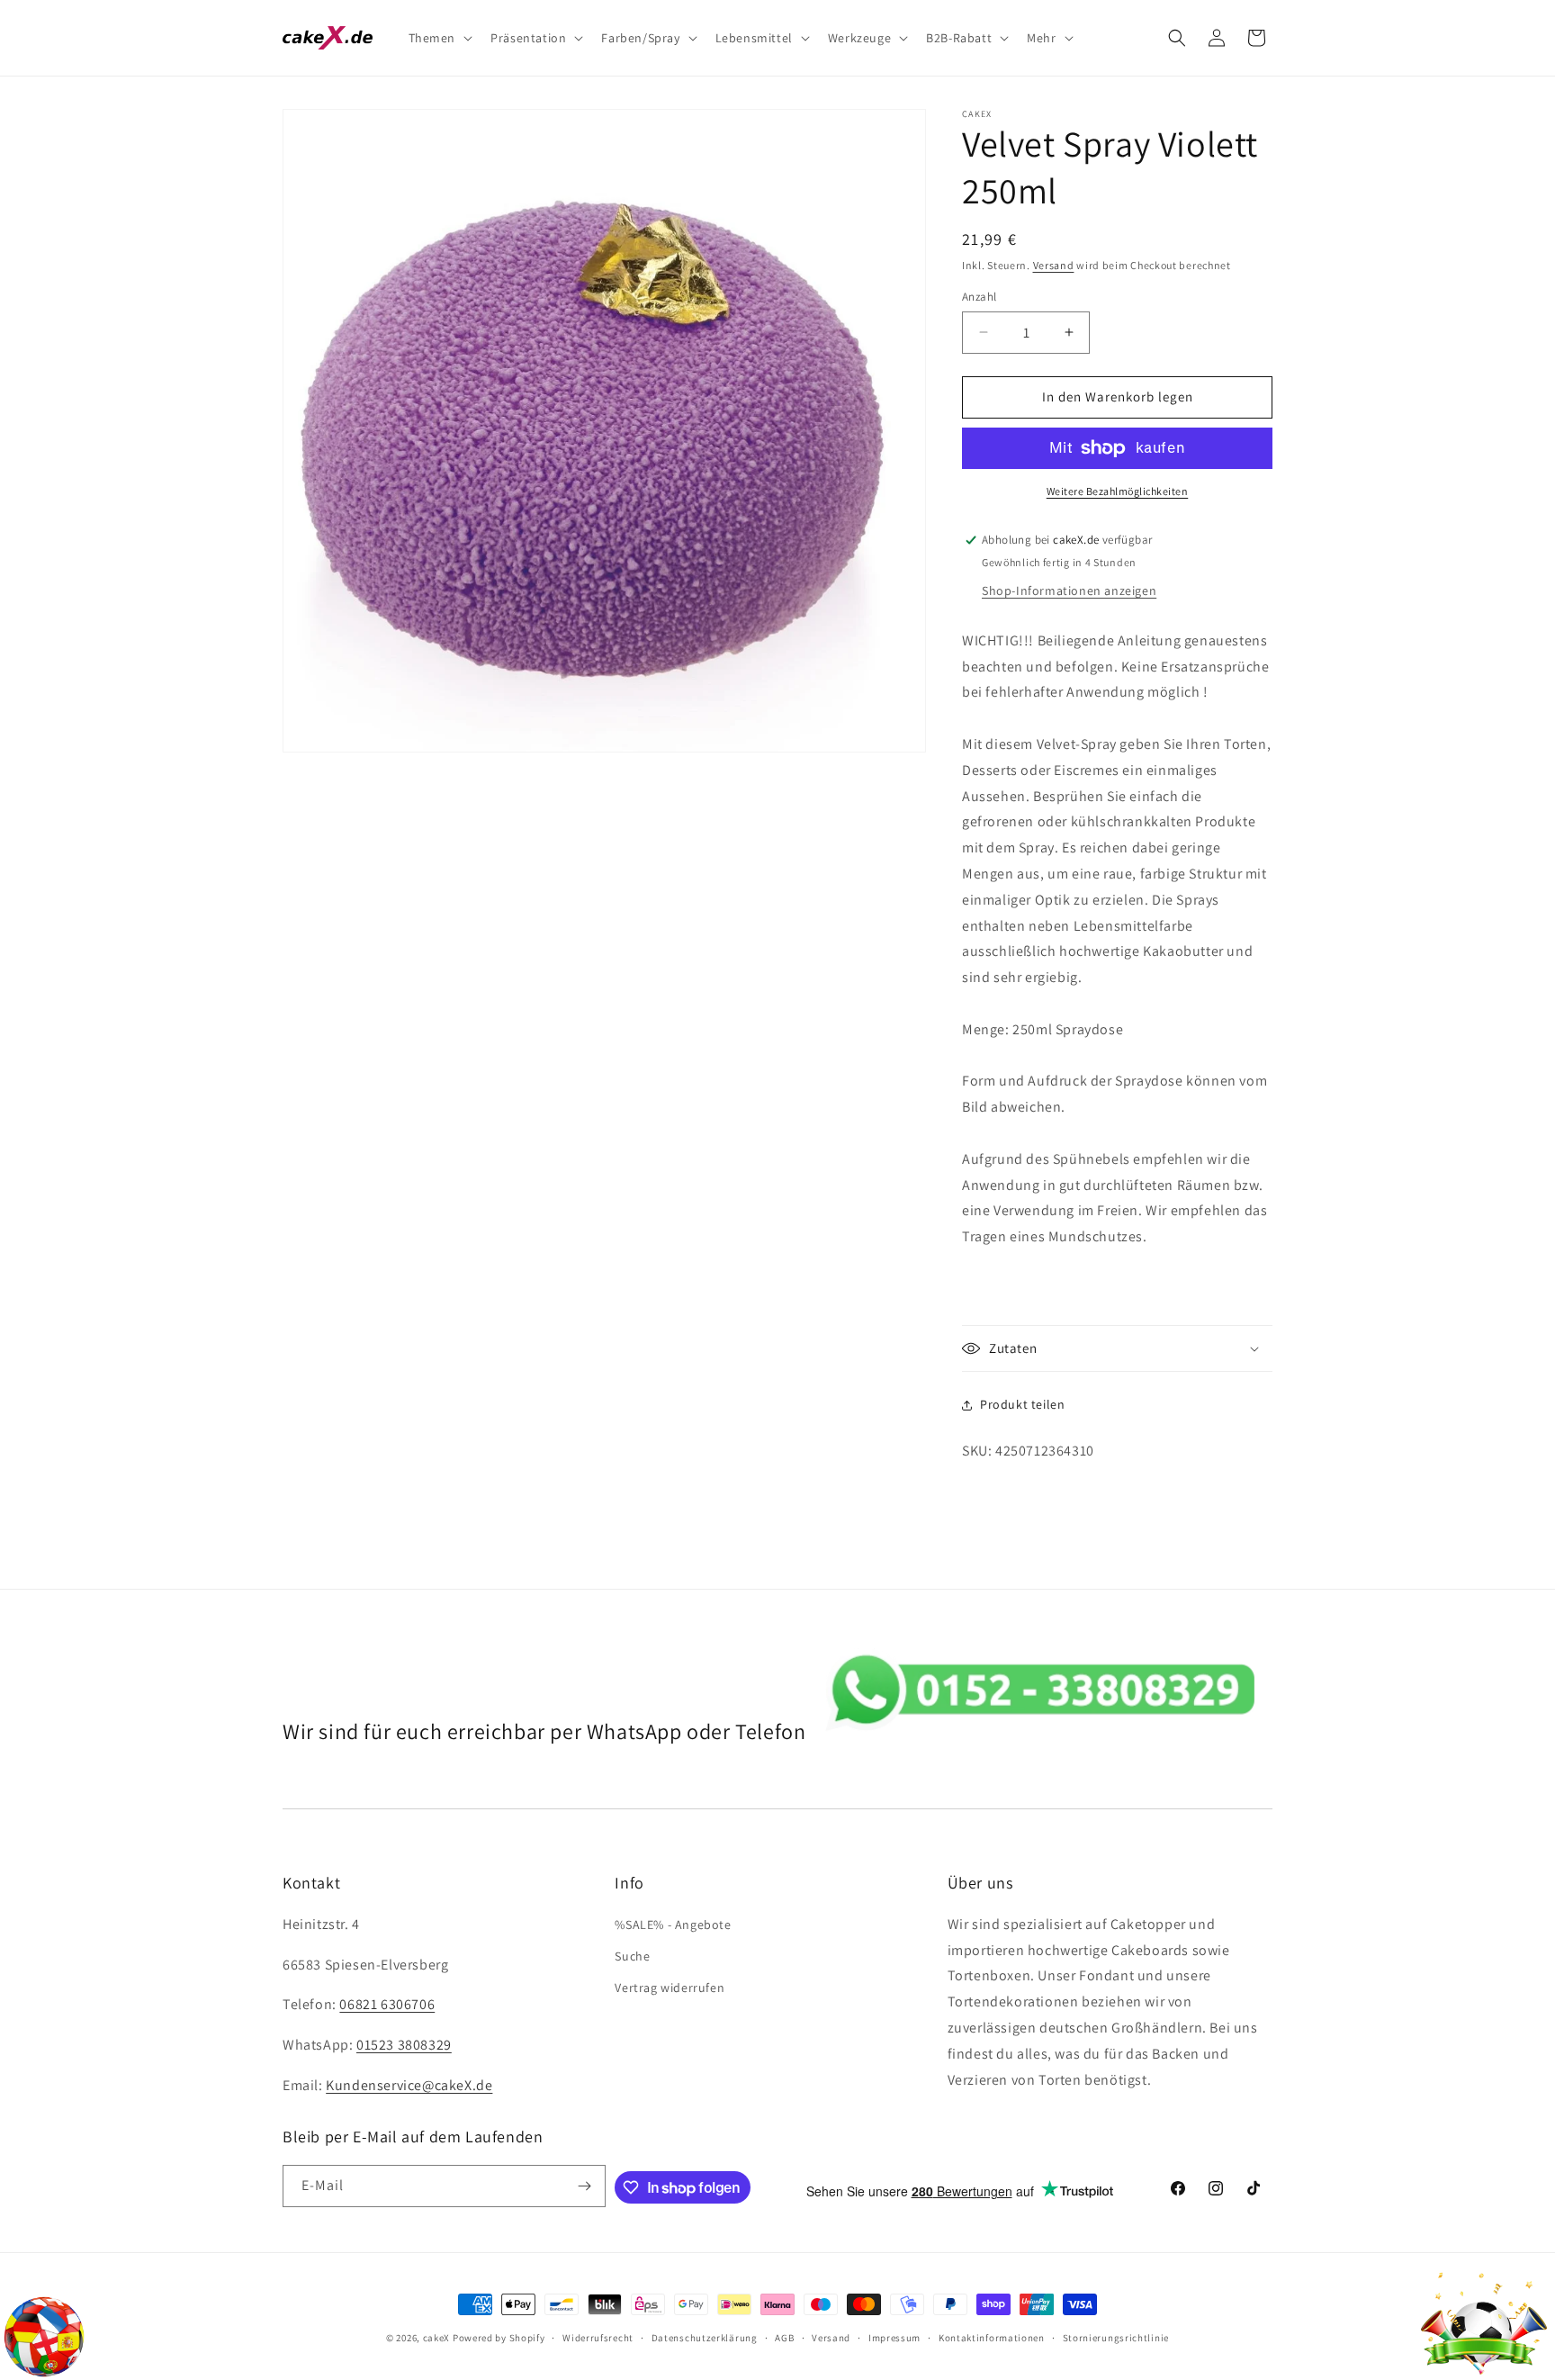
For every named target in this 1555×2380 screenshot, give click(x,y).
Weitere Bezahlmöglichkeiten (1118, 491)
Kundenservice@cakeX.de (409, 2085)
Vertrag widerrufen (670, 1988)
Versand (1054, 265)
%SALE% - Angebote (673, 1925)
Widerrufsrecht (598, 2338)
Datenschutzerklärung (705, 2338)
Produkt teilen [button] (1022, 1404)
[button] (439, 38)
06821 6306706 (387, 2004)
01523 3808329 (404, 2045)
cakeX (437, 2338)
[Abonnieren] (585, 2186)
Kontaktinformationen (992, 2338)
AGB (784, 2338)
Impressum (894, 2338)
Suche (632, 1956)
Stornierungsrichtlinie (1116, 2338)
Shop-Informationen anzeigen (1069, 590)
